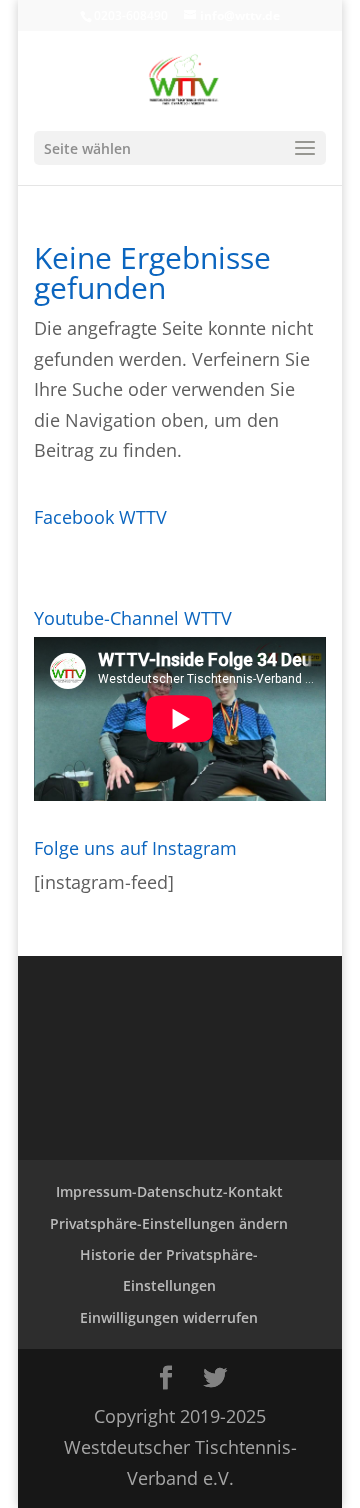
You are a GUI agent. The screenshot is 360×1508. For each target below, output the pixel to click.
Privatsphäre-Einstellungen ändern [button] (169, 1223)
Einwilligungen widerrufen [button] (169, 1317)
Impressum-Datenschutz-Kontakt (169, 1191)
